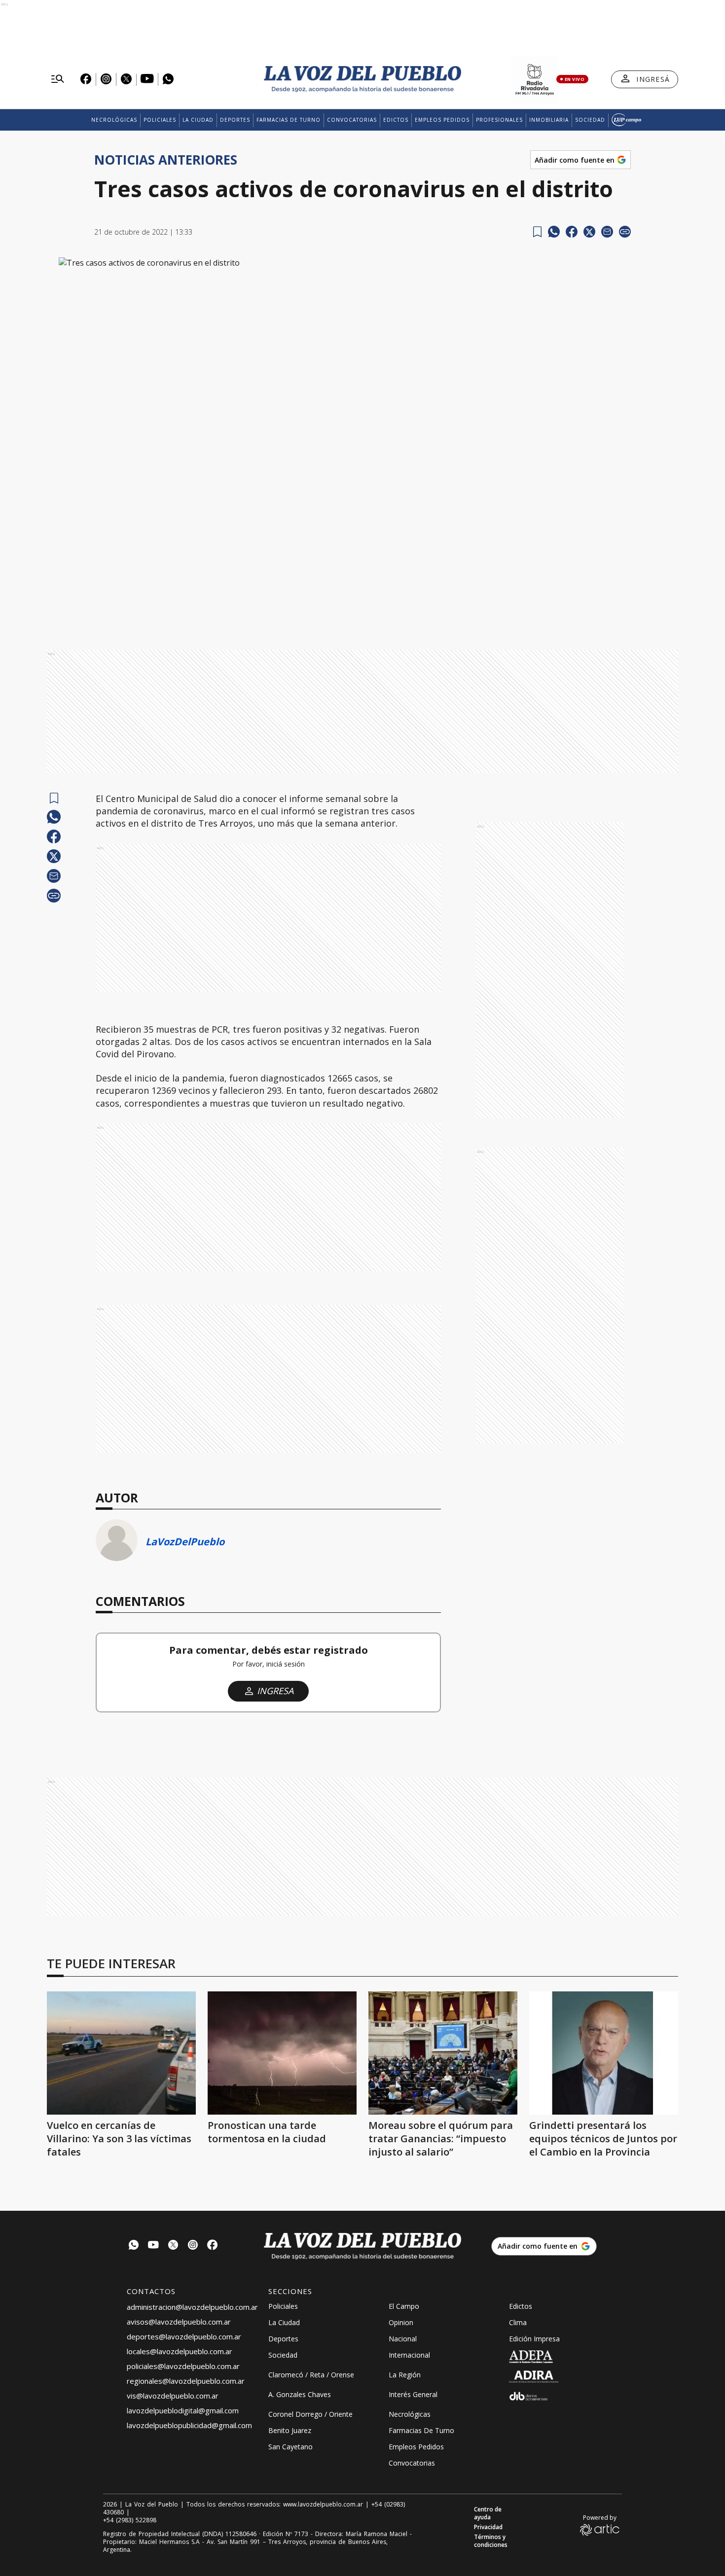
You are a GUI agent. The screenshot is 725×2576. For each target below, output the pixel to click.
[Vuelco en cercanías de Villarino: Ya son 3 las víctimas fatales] (121, 2053)
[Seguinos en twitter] (173, 2246)
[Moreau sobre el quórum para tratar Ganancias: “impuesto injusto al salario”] (443, 2053)
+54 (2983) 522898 (130, 2520)
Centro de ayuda (488, 2513)
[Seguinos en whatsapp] (134, 2246)
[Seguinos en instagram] (193, 2246)
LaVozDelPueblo (185, 1542)
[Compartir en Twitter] (589, 232)
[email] (607, 232)
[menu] (58, 79)
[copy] (625, 232)
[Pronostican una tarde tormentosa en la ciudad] (282, 2053)
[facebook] (572, 232)
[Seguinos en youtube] (153, 2246)
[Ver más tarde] (537, 232)
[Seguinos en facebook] (213, 2246)
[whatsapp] (554, 232)
